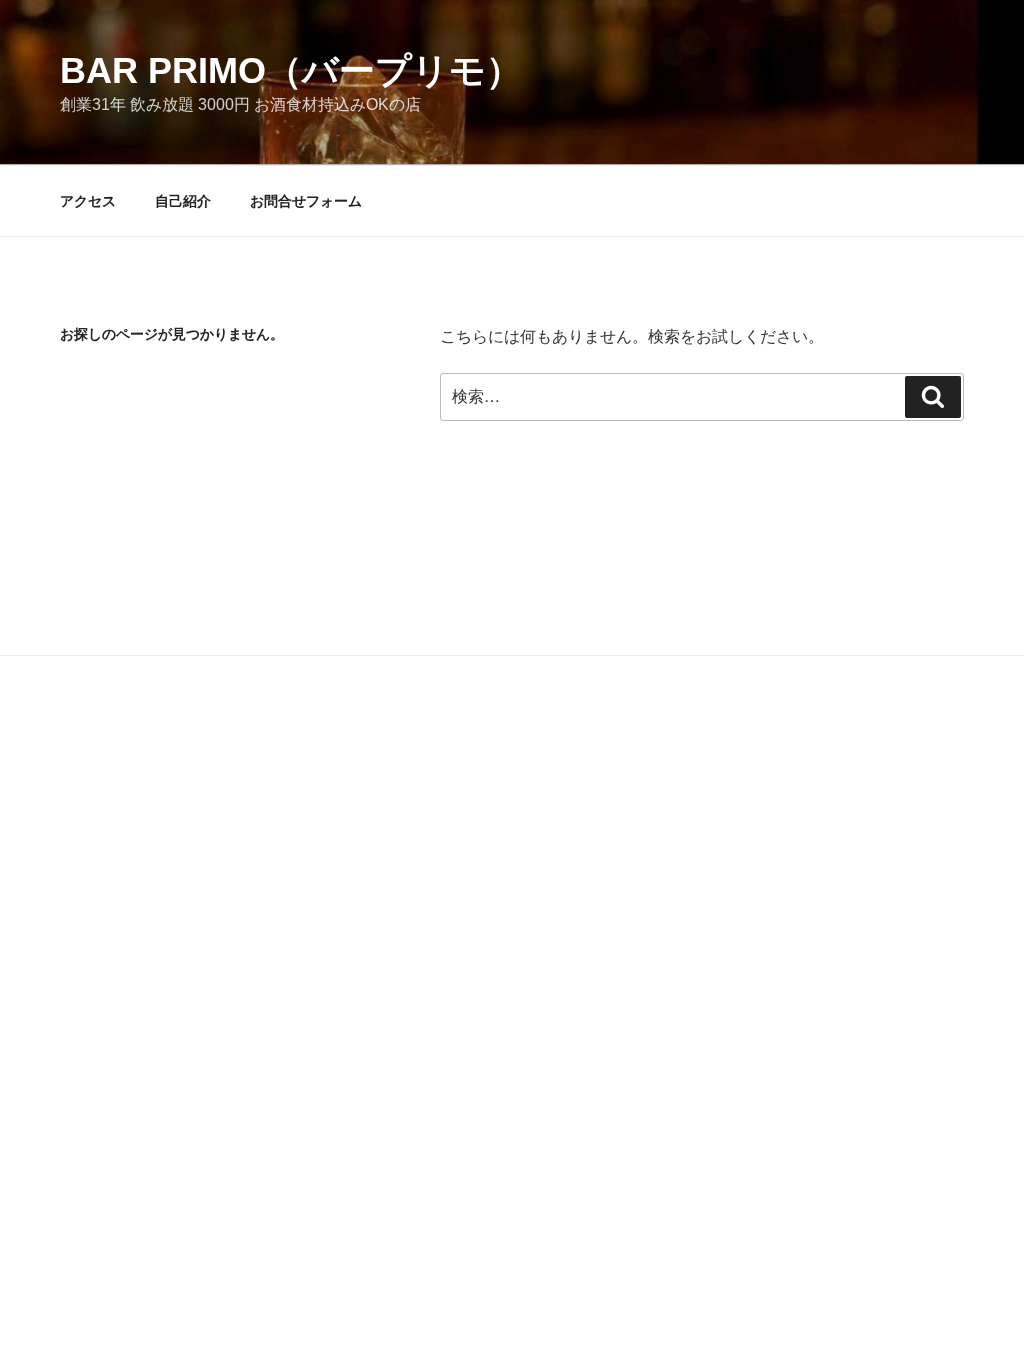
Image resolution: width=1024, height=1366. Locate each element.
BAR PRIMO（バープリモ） (291, 70)
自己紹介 (183, 201)
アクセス (88, 201)
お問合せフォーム (306, 201)
